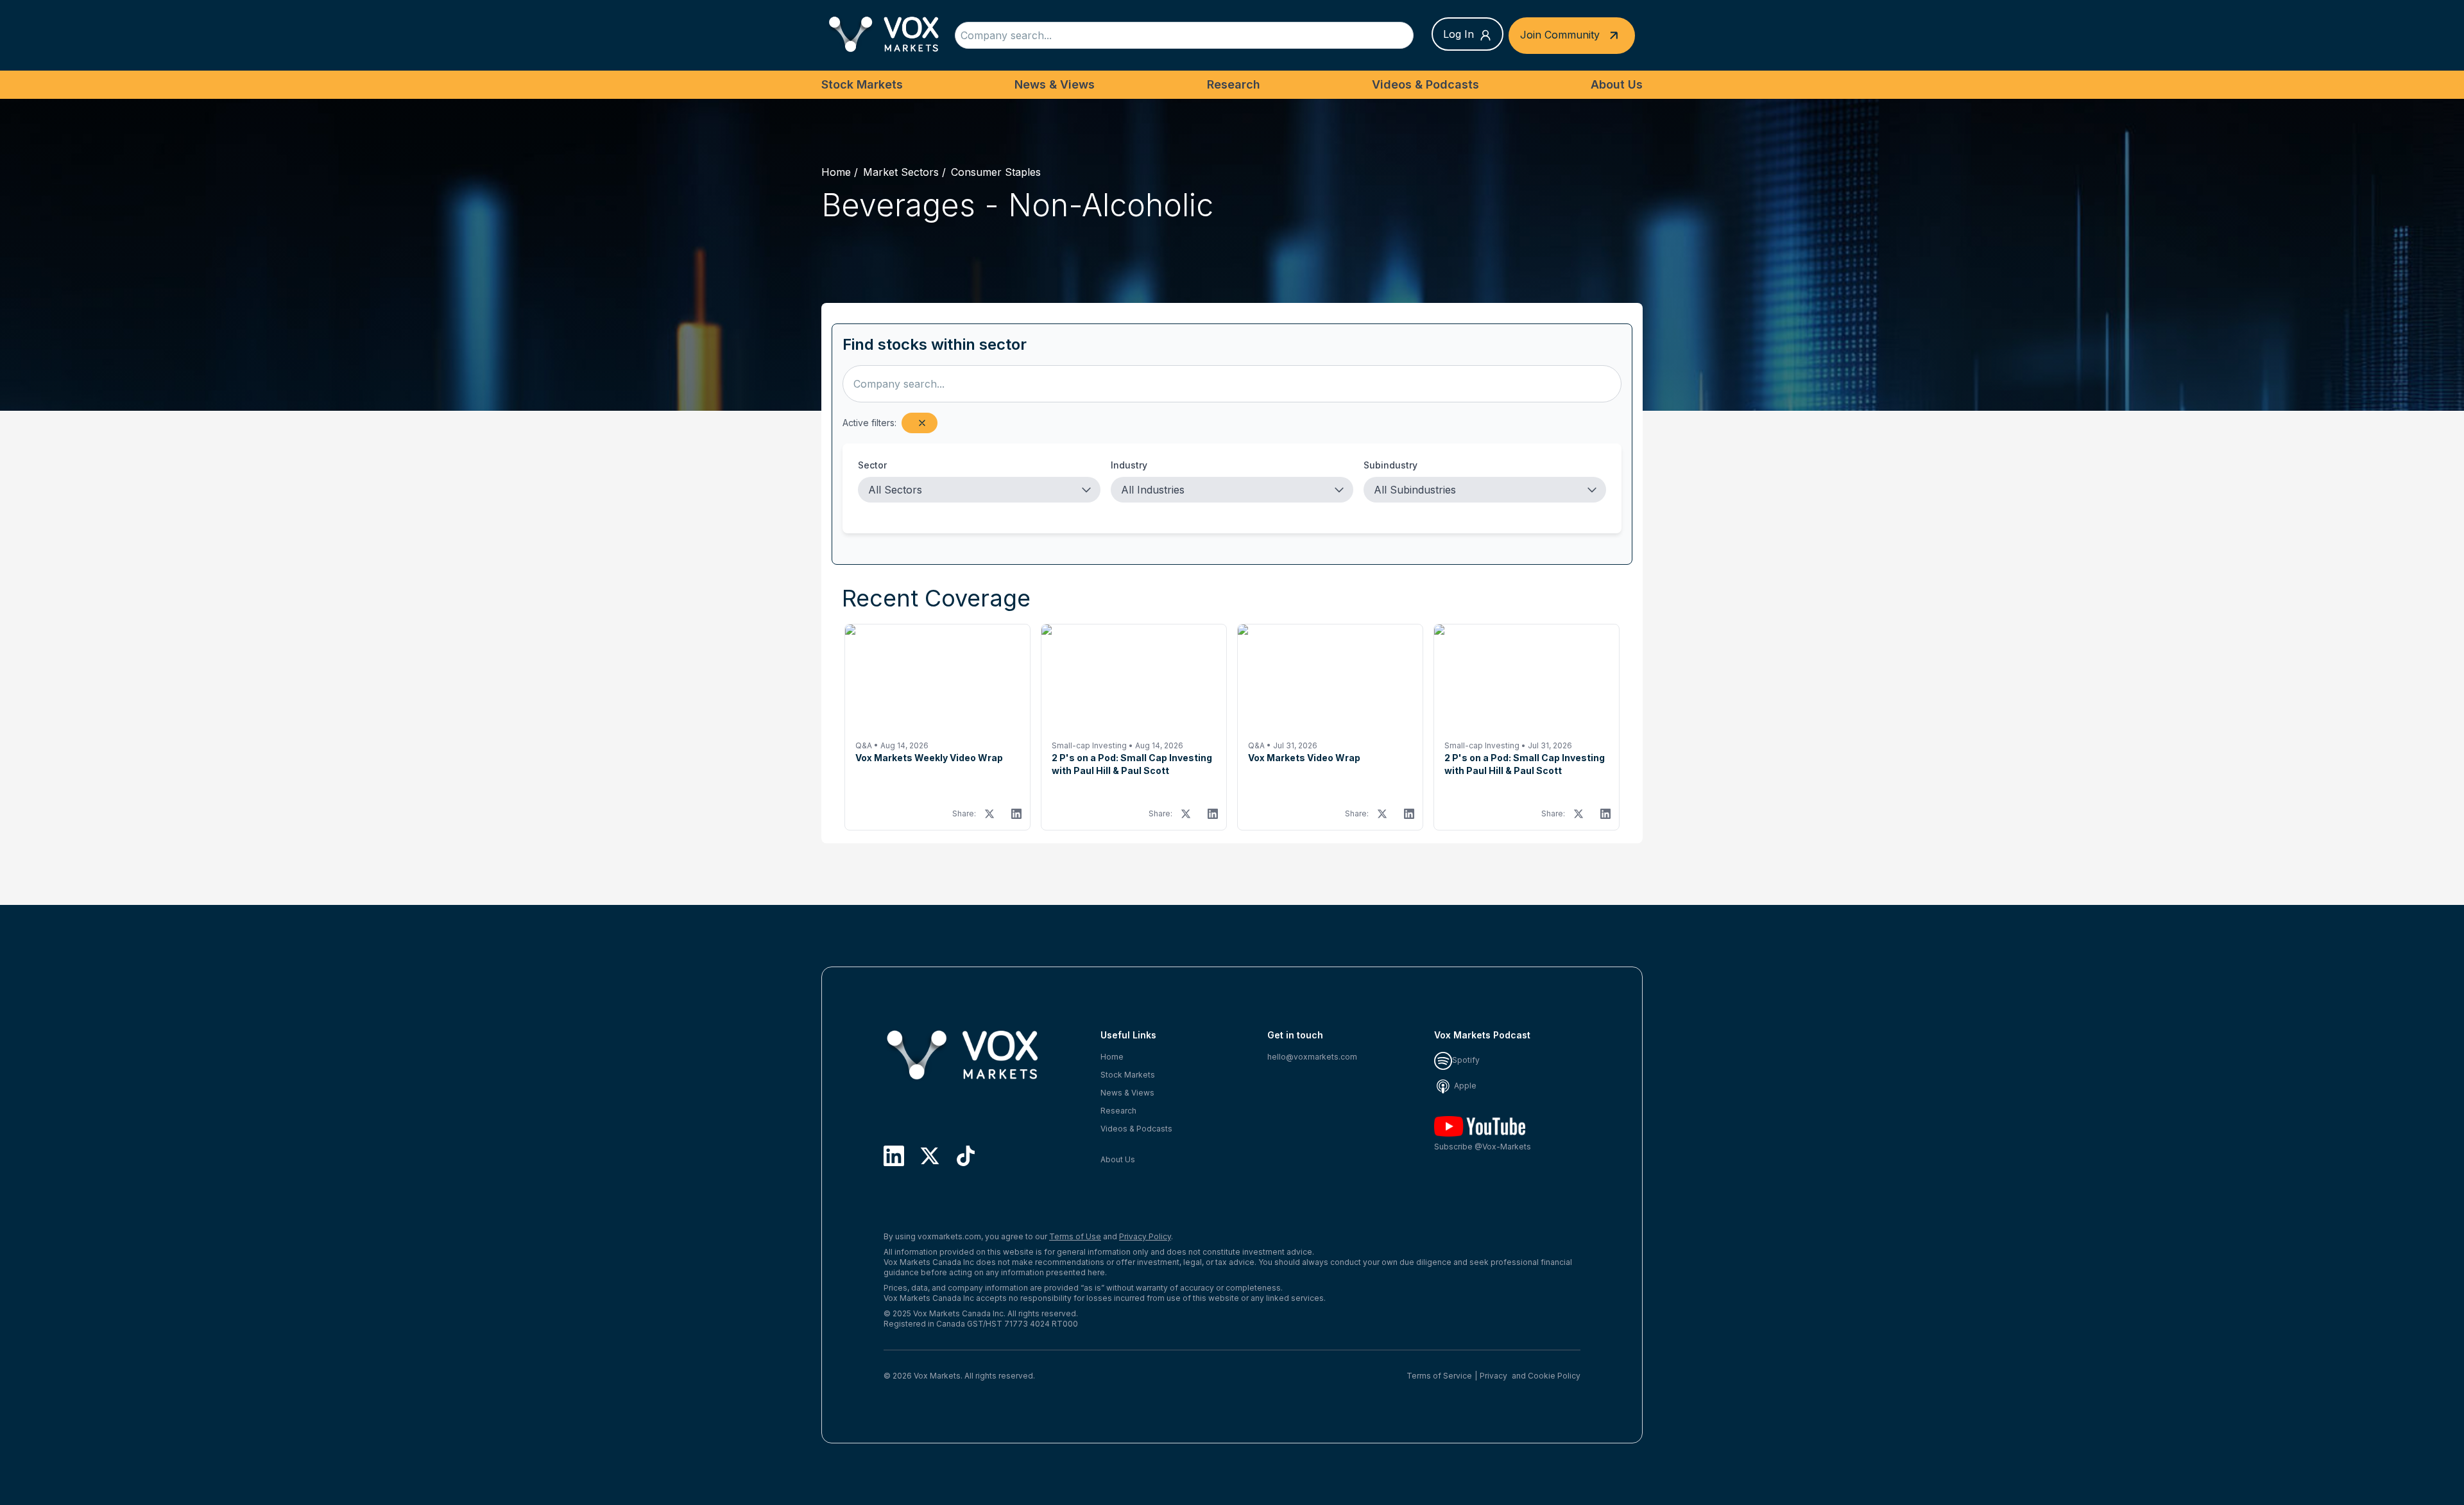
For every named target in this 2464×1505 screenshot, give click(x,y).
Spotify (1466, 1060)
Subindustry (1390, 465)
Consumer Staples (996, 172)
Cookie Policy (1554, 1376)
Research (1234, 84)
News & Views (1055, 84)
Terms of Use (1075, 1236)
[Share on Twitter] (989, 814)
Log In (1459, 34)
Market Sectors (901, 172)
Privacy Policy (1145, 1236)
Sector (872, 465)
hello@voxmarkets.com (1312, 1057)
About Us (1617, 84)
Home (836, 172)
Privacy (1493, 1376)
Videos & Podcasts (1425, 84)
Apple (1464, 1086)
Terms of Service (1439, 1376)
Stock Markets (862, 84)
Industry (1129, 465)
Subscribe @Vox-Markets (1483, 1147)
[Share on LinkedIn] (1016, 814)
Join (1560, 34)
